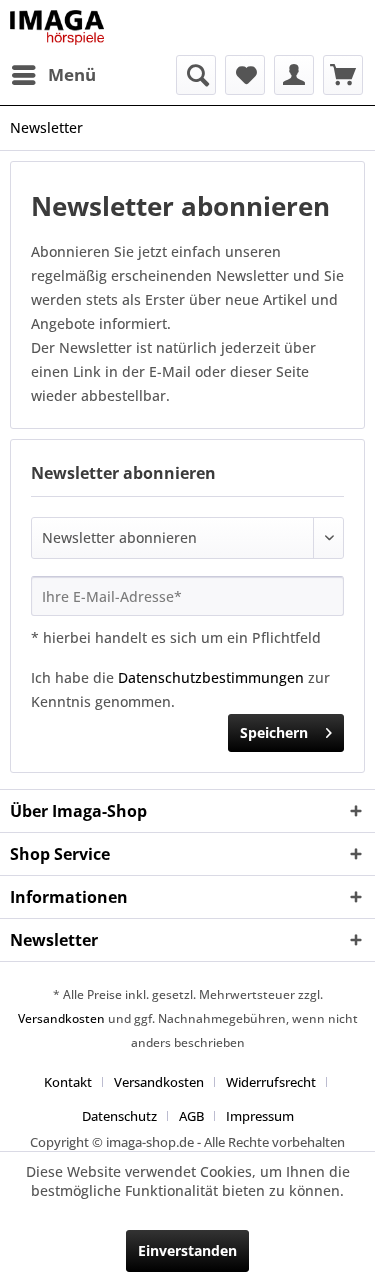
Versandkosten (61, 1018)
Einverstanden (187, 1250)
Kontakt (68, 1082)
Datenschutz (119, 1116)
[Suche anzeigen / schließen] (196, 75)
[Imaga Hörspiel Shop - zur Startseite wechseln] (57, 27)
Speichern (274, 732)
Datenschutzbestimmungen (211, 677)
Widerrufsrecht (271, 1082)
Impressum (260, 1116)
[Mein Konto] (294, 75)
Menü (72, 74)
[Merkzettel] (245, 75)
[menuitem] (53, 75)
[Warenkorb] (343, 75)
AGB (191, 1116)
